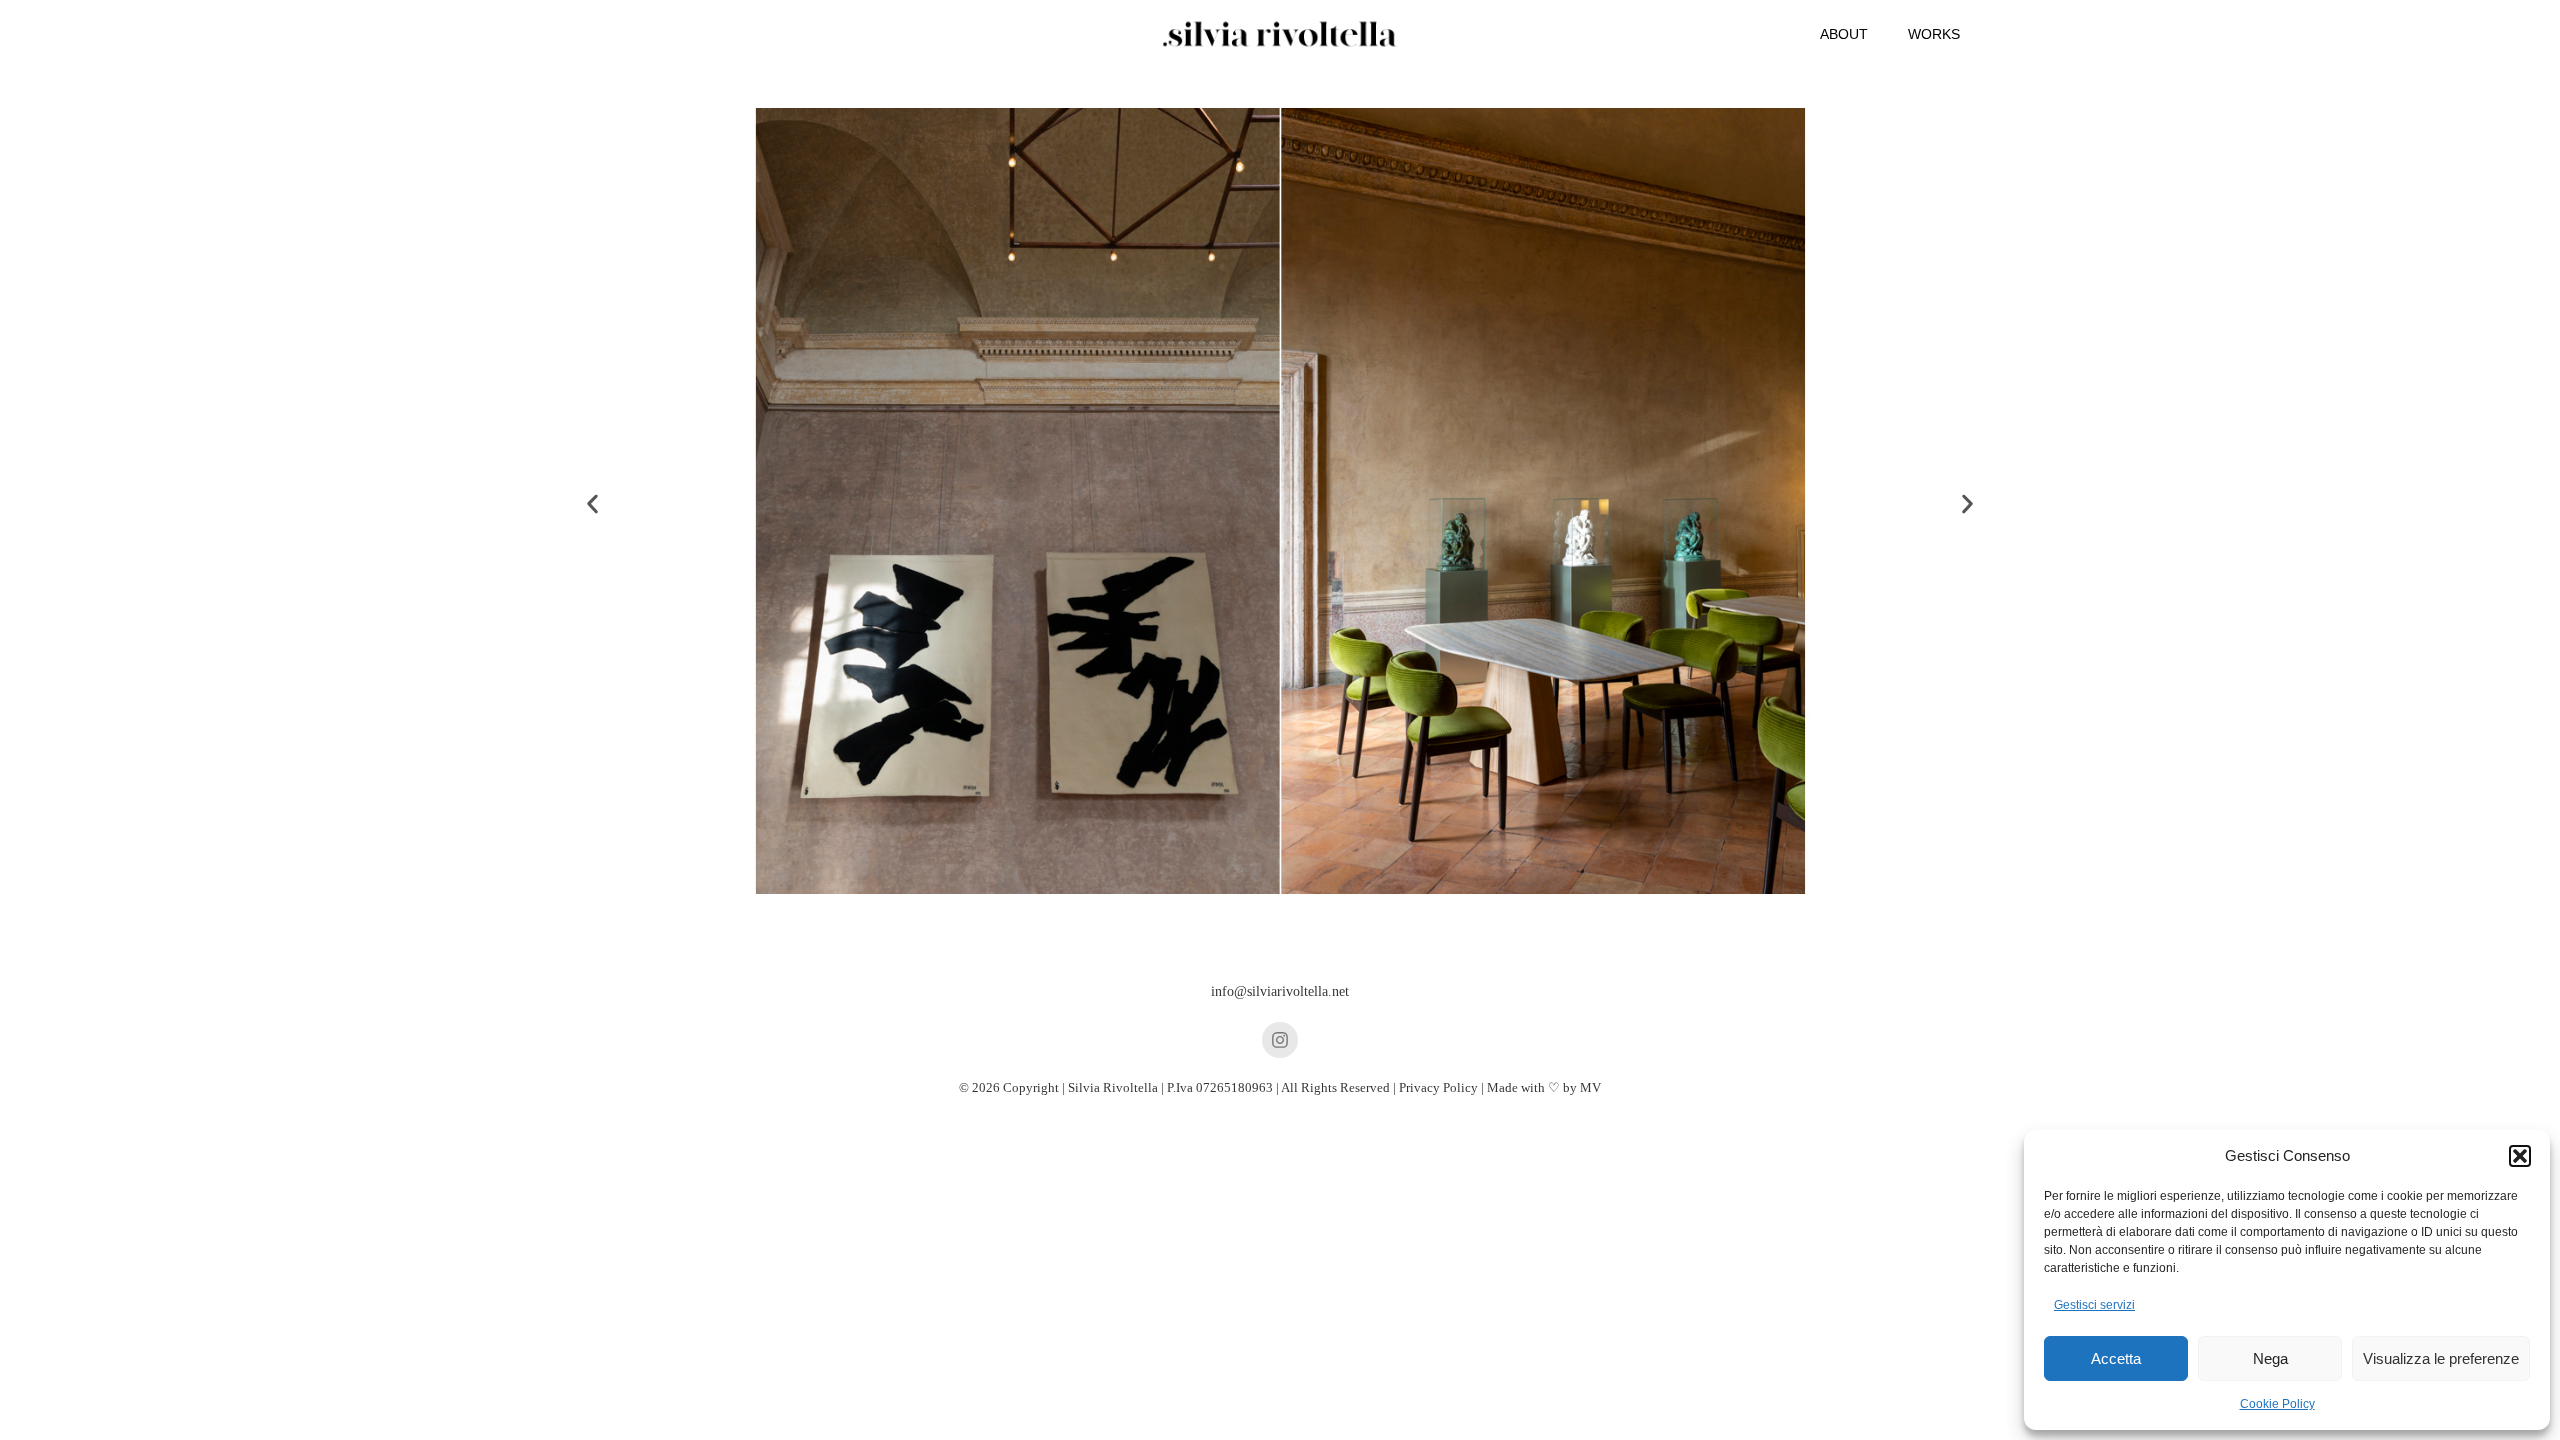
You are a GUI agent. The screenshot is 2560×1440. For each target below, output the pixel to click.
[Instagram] (1280, 1040)
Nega (2270, 1358)
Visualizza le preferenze (2441, 1358)
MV (1590, 1087)
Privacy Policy (1438, 1087)
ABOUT (1844, 34)
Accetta (2116, 1358)
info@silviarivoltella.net (1280, 991)
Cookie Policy (2277, 1404)
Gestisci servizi (2094, 1305)
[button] (2520, 1156)
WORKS (1934, 34)
